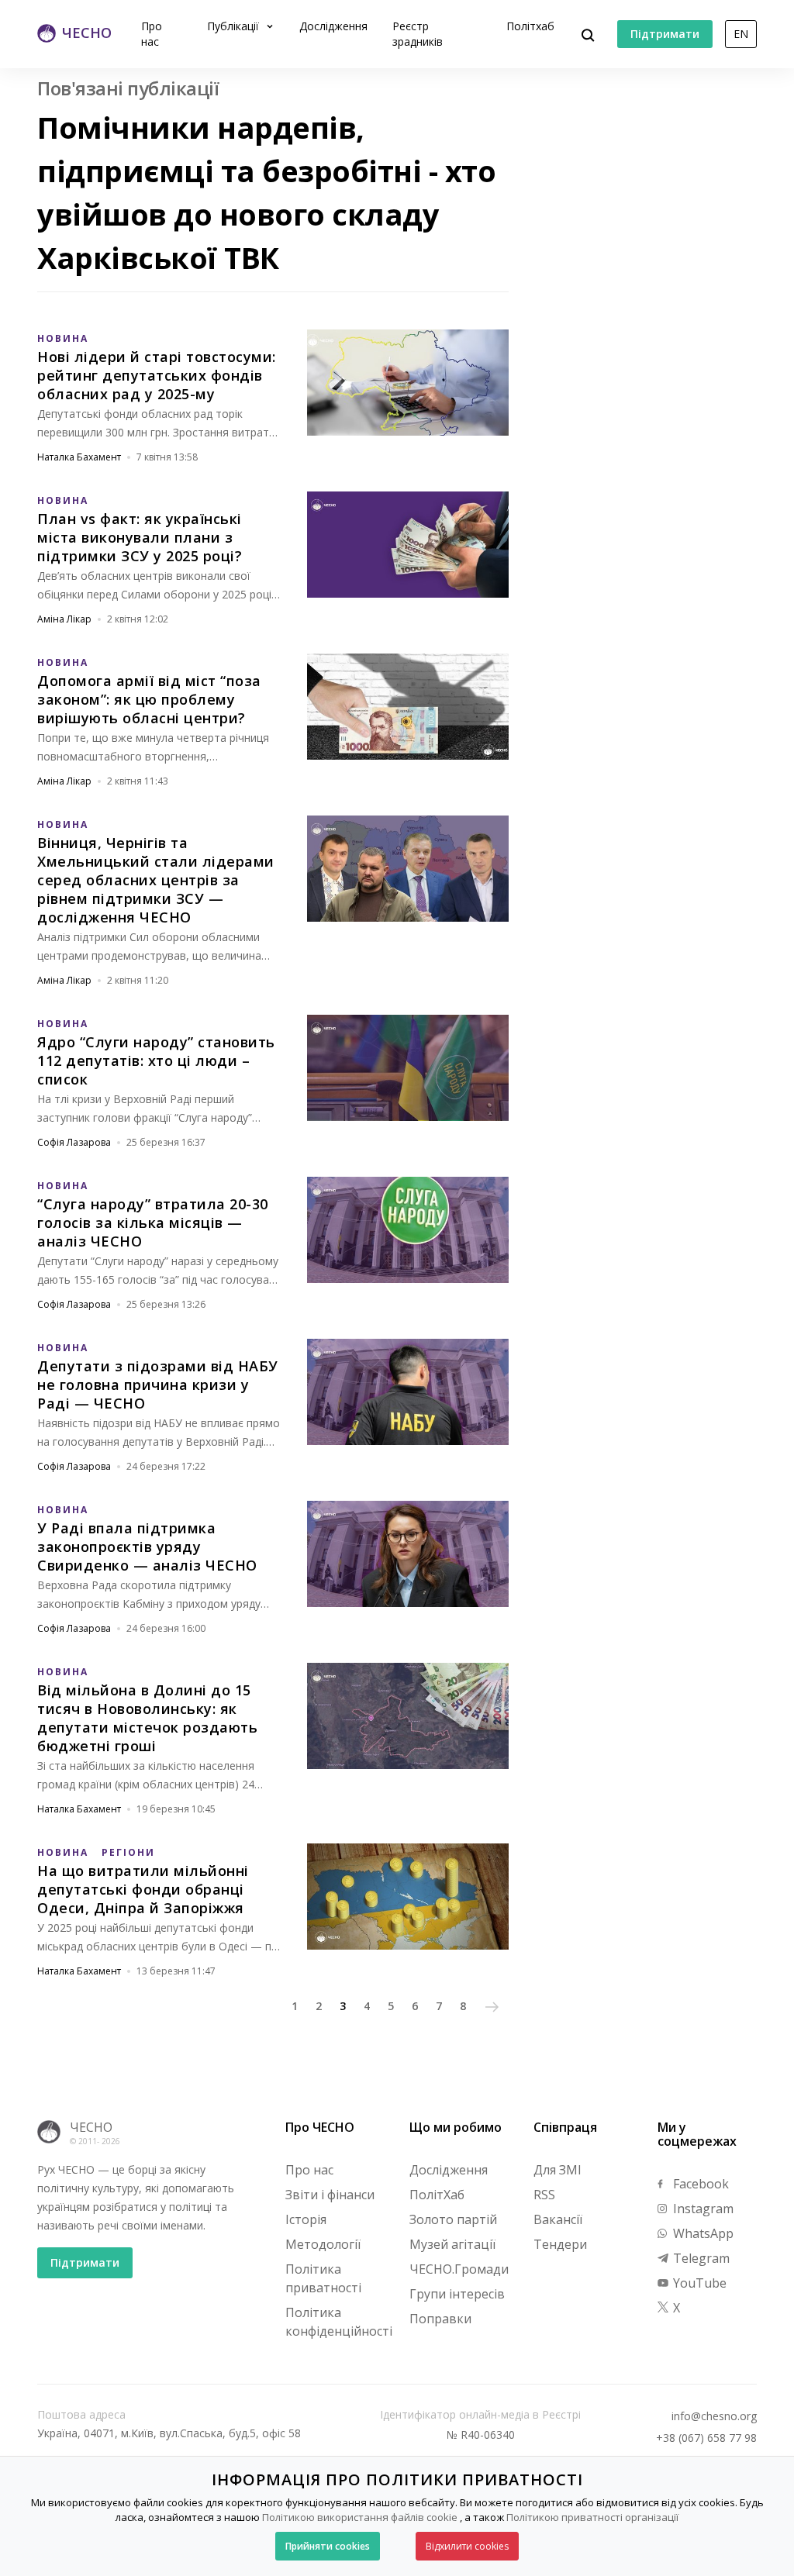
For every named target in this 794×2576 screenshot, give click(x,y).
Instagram (702, 2209)
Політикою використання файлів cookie (360, 2517)
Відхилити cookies (467, 2546)
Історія (306, 2219)
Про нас (152, 34)
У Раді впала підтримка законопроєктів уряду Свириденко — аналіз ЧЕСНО (147, 1547)
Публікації (235, 26)
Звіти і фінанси (330, 2195)
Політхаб (530, 26)
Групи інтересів (457, 2294)
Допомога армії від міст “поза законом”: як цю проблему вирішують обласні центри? (149, 699)
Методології (323, 2244)
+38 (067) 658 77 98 (706, 2438)
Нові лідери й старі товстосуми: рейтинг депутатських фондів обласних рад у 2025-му (157, 375)
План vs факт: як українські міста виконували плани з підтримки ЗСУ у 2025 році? (140, 537)
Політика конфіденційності (339, 2322)
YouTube (698, 2283)
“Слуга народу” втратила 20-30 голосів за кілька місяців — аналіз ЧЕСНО (153, 1222)
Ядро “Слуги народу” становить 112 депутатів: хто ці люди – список (156, 1060)
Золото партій (453, 2219)
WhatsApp (702, 2233)
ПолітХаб (437, 2195)
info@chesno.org (714, 2416)
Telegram (700, 2258)
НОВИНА (63, 338)
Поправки (440, 2319)
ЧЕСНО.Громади (459, 2269)
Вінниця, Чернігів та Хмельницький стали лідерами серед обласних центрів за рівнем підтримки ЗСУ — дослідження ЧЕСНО (156, 880)
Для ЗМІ (558, 2170)
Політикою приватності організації (592, 2517)
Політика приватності (323, 2278)
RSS (544, 2195)
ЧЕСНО (91, 2127)
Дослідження (333, 26)
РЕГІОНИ (128, 1852)
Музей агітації (452, 2244)
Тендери (560, 2244)
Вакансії (558, 2219)
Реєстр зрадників (418, 34)
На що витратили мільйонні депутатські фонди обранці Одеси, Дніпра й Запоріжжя (143, 1889)
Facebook (699, 2184)
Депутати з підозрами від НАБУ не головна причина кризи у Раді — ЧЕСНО (158, 1385)
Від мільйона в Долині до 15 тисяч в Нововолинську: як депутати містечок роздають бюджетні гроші (147, 1718)
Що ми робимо (456, 2127)
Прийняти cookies (328, 2546)
